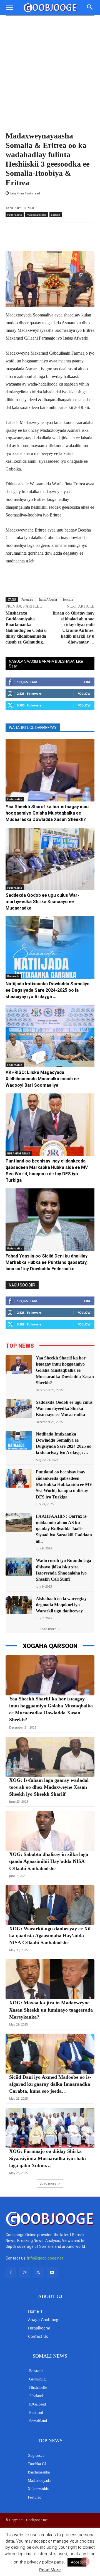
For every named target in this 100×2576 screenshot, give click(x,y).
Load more (48, 1629)
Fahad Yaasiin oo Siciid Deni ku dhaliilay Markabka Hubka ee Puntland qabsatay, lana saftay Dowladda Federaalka (47, 1262)
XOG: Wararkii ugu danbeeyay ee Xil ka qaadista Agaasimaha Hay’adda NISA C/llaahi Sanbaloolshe (50, 1936)
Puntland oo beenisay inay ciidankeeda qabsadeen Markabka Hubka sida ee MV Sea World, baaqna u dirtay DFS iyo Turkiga (64, 1484)
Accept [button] (77, 2562)
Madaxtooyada (37, 215)
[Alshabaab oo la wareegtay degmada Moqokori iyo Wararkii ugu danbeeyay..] (19, 1605)
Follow (84, 694)
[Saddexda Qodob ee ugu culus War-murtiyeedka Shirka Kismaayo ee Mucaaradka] (50, 859)
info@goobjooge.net (45, 2258)
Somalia (68, 599)
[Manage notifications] (85, 2562)
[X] (38, 2272)
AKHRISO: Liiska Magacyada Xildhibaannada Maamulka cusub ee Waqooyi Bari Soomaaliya (42, 1079)
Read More (50, 2570)
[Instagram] (25, 2272)
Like (87, 682)
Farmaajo (27, 599)
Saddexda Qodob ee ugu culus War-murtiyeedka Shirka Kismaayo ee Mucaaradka (42, 902)
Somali (56, 215)
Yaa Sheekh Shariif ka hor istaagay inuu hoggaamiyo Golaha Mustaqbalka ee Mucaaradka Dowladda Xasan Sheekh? (47, 813)
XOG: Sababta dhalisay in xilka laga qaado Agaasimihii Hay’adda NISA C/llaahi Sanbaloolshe (49, 1861)
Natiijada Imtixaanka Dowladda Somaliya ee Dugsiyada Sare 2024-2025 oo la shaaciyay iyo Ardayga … (47, 990)
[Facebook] (11, 2272)
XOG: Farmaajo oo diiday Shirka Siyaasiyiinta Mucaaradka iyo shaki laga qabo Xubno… (47, 2158)
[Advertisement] (50, 69)
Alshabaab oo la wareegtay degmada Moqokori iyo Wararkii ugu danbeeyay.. (61, 1605)
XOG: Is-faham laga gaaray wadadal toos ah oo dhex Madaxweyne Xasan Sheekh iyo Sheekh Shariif (49, 1787)
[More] (69, 237)
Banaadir (13, 976)
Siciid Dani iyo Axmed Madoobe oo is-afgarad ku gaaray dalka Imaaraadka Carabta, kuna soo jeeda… (50, 2084)
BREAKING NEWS (19, 1153)
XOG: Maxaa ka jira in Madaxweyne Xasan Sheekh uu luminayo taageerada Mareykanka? (51, 2010)
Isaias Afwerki (48, 599)
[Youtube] (52, 2272)
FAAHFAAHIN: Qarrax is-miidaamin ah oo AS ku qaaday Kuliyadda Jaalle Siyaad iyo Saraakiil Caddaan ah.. (64, 1529)
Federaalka (15, 215)
